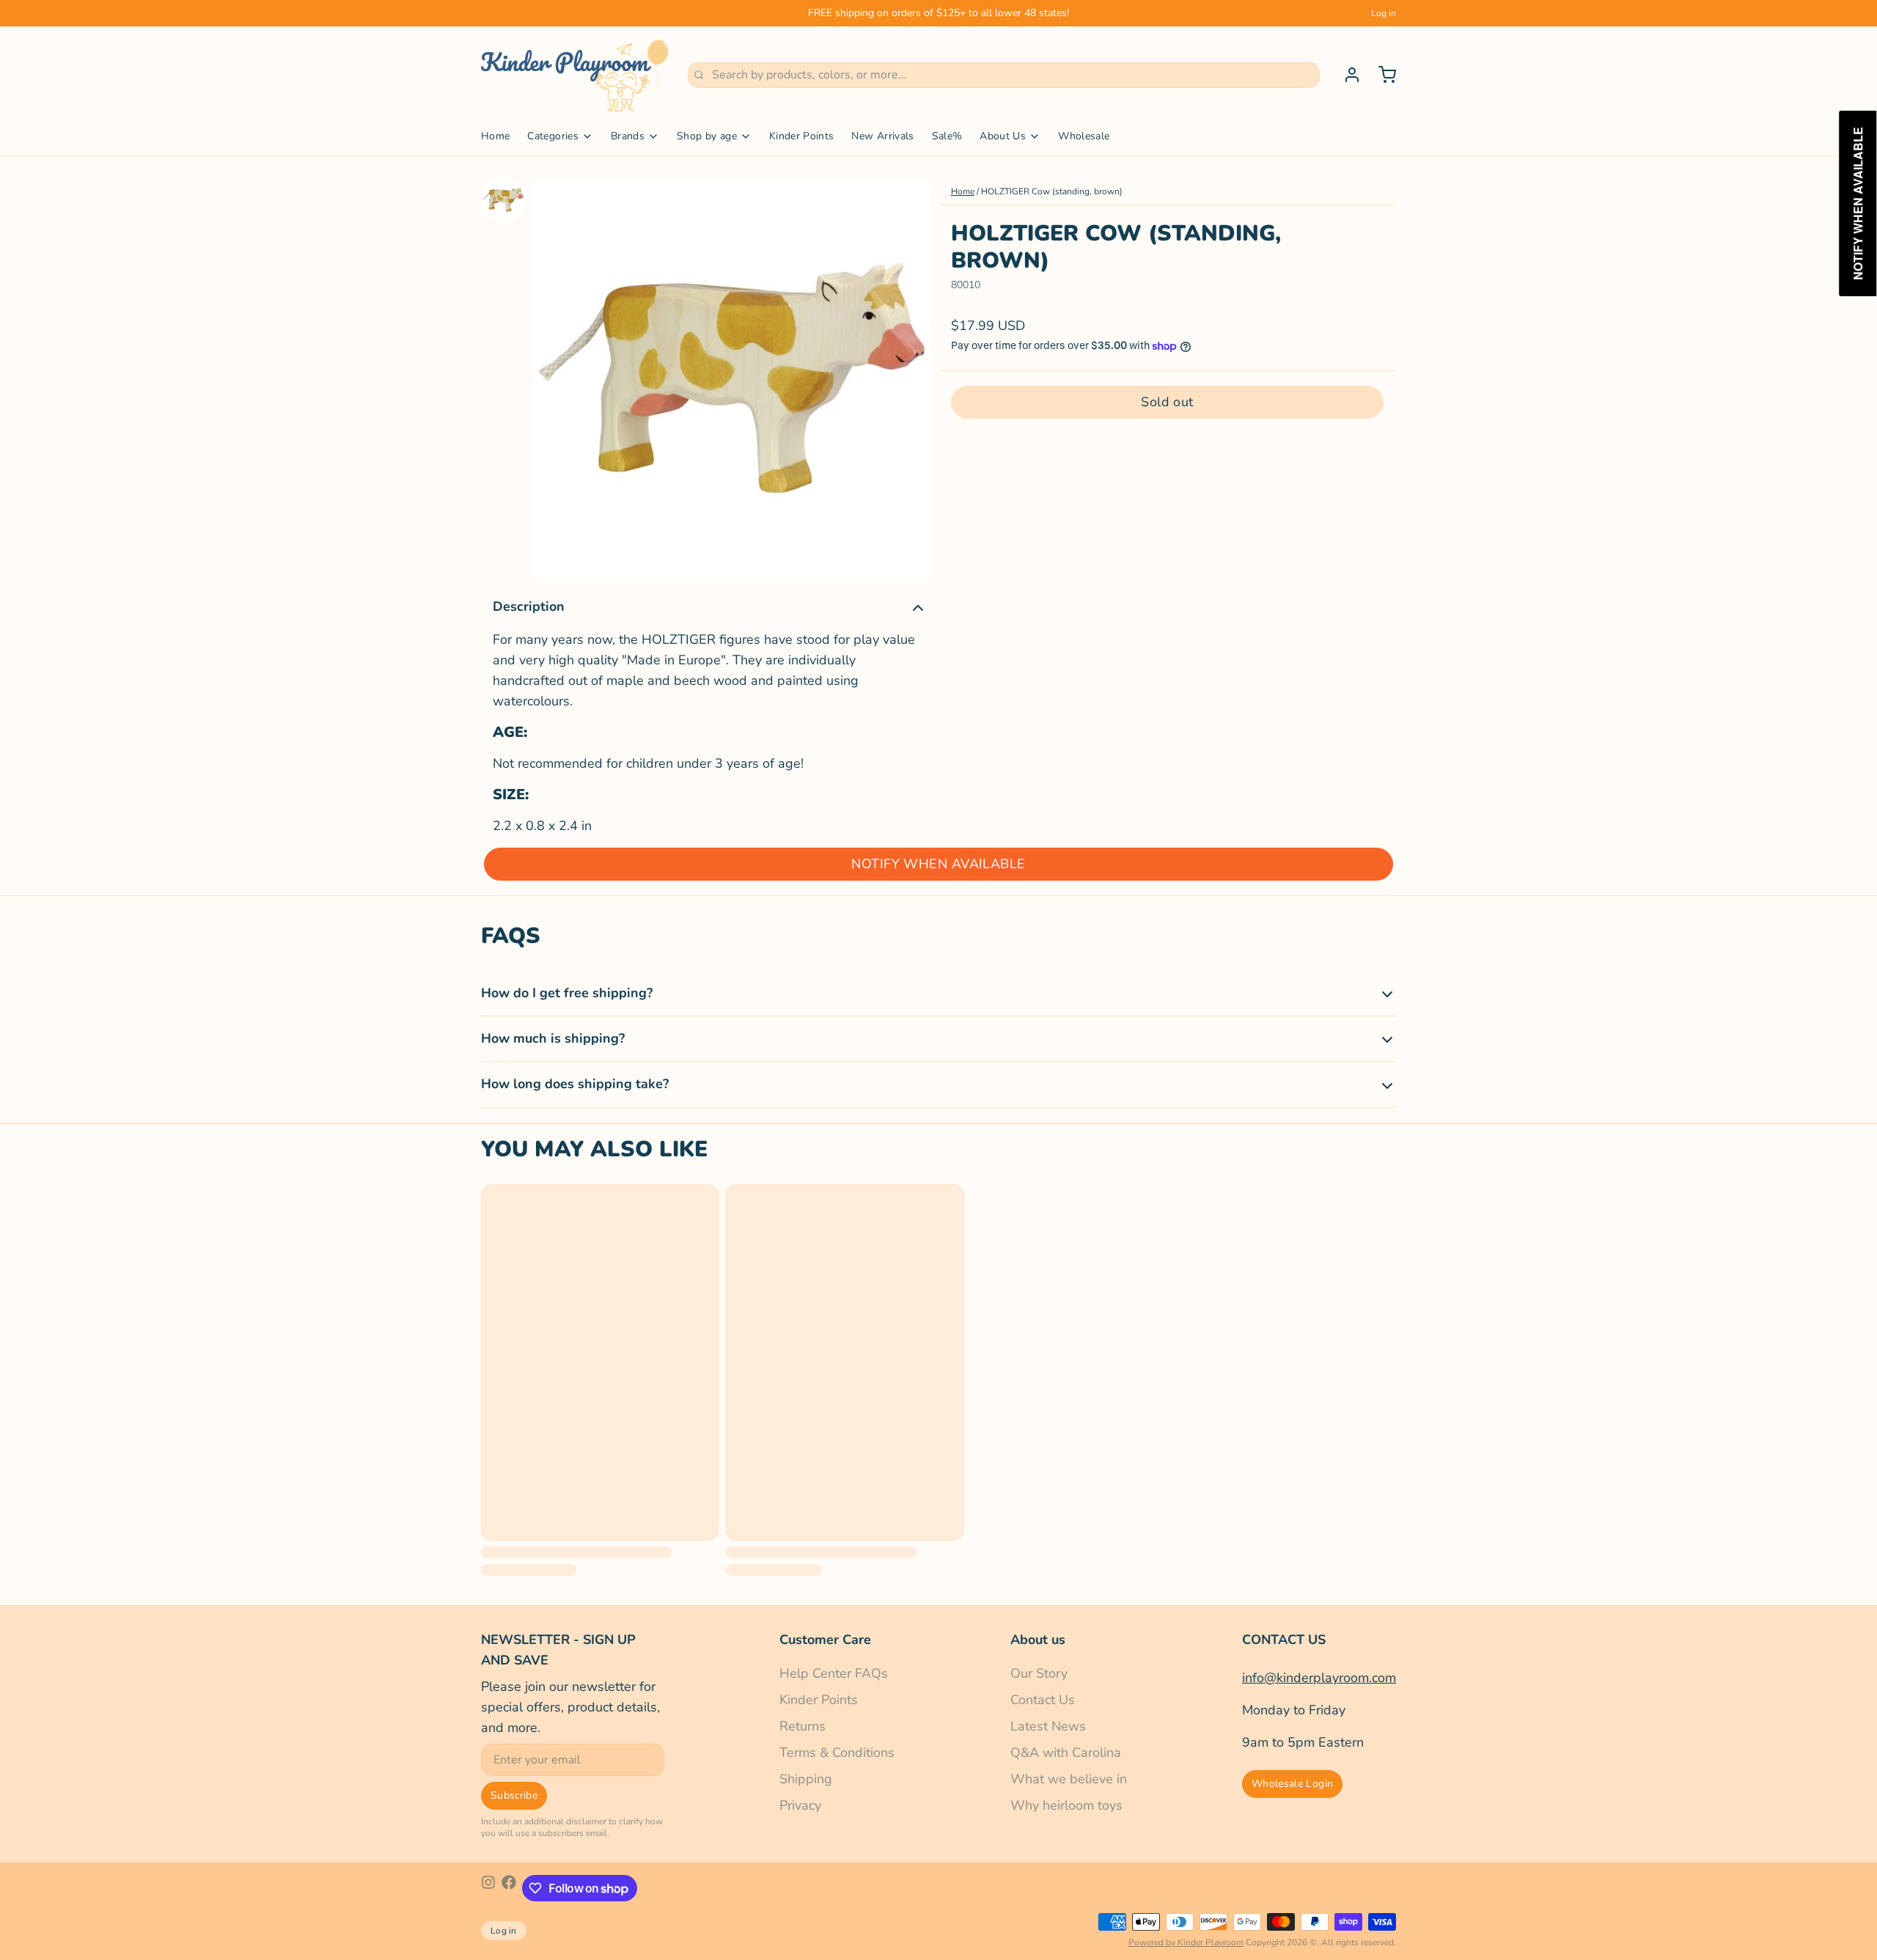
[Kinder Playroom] (576, 75)
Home (495, 136)
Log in (1384, 13)
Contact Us (1043, 1700)
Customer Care (825, 1640)
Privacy (800, 1805)
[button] (1167, 402)
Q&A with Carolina (1066, 1752)
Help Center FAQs (834, 1673)
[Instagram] (488, 1888)
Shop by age (707, 136)
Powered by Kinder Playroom (1186, 1942)
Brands (628, 136)
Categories (553, 136)
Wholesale (1084, 136)
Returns (802, 1726)
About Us (1003, 136)
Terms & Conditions (837, 1752)
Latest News (1048, 1726)
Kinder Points (802, 136)
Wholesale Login (1292, 1784)
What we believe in (1069, 1779)
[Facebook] (509, 1888)
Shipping (806, 1779)
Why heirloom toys (1066, 1805)
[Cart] (1381, 75)
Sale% (947, 136)
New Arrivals (882, 136)
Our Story (1039, 1673)
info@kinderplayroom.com (1319, 1678)
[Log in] (1346, 75)
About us (1038, 1640)
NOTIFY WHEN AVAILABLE (938, 864)
